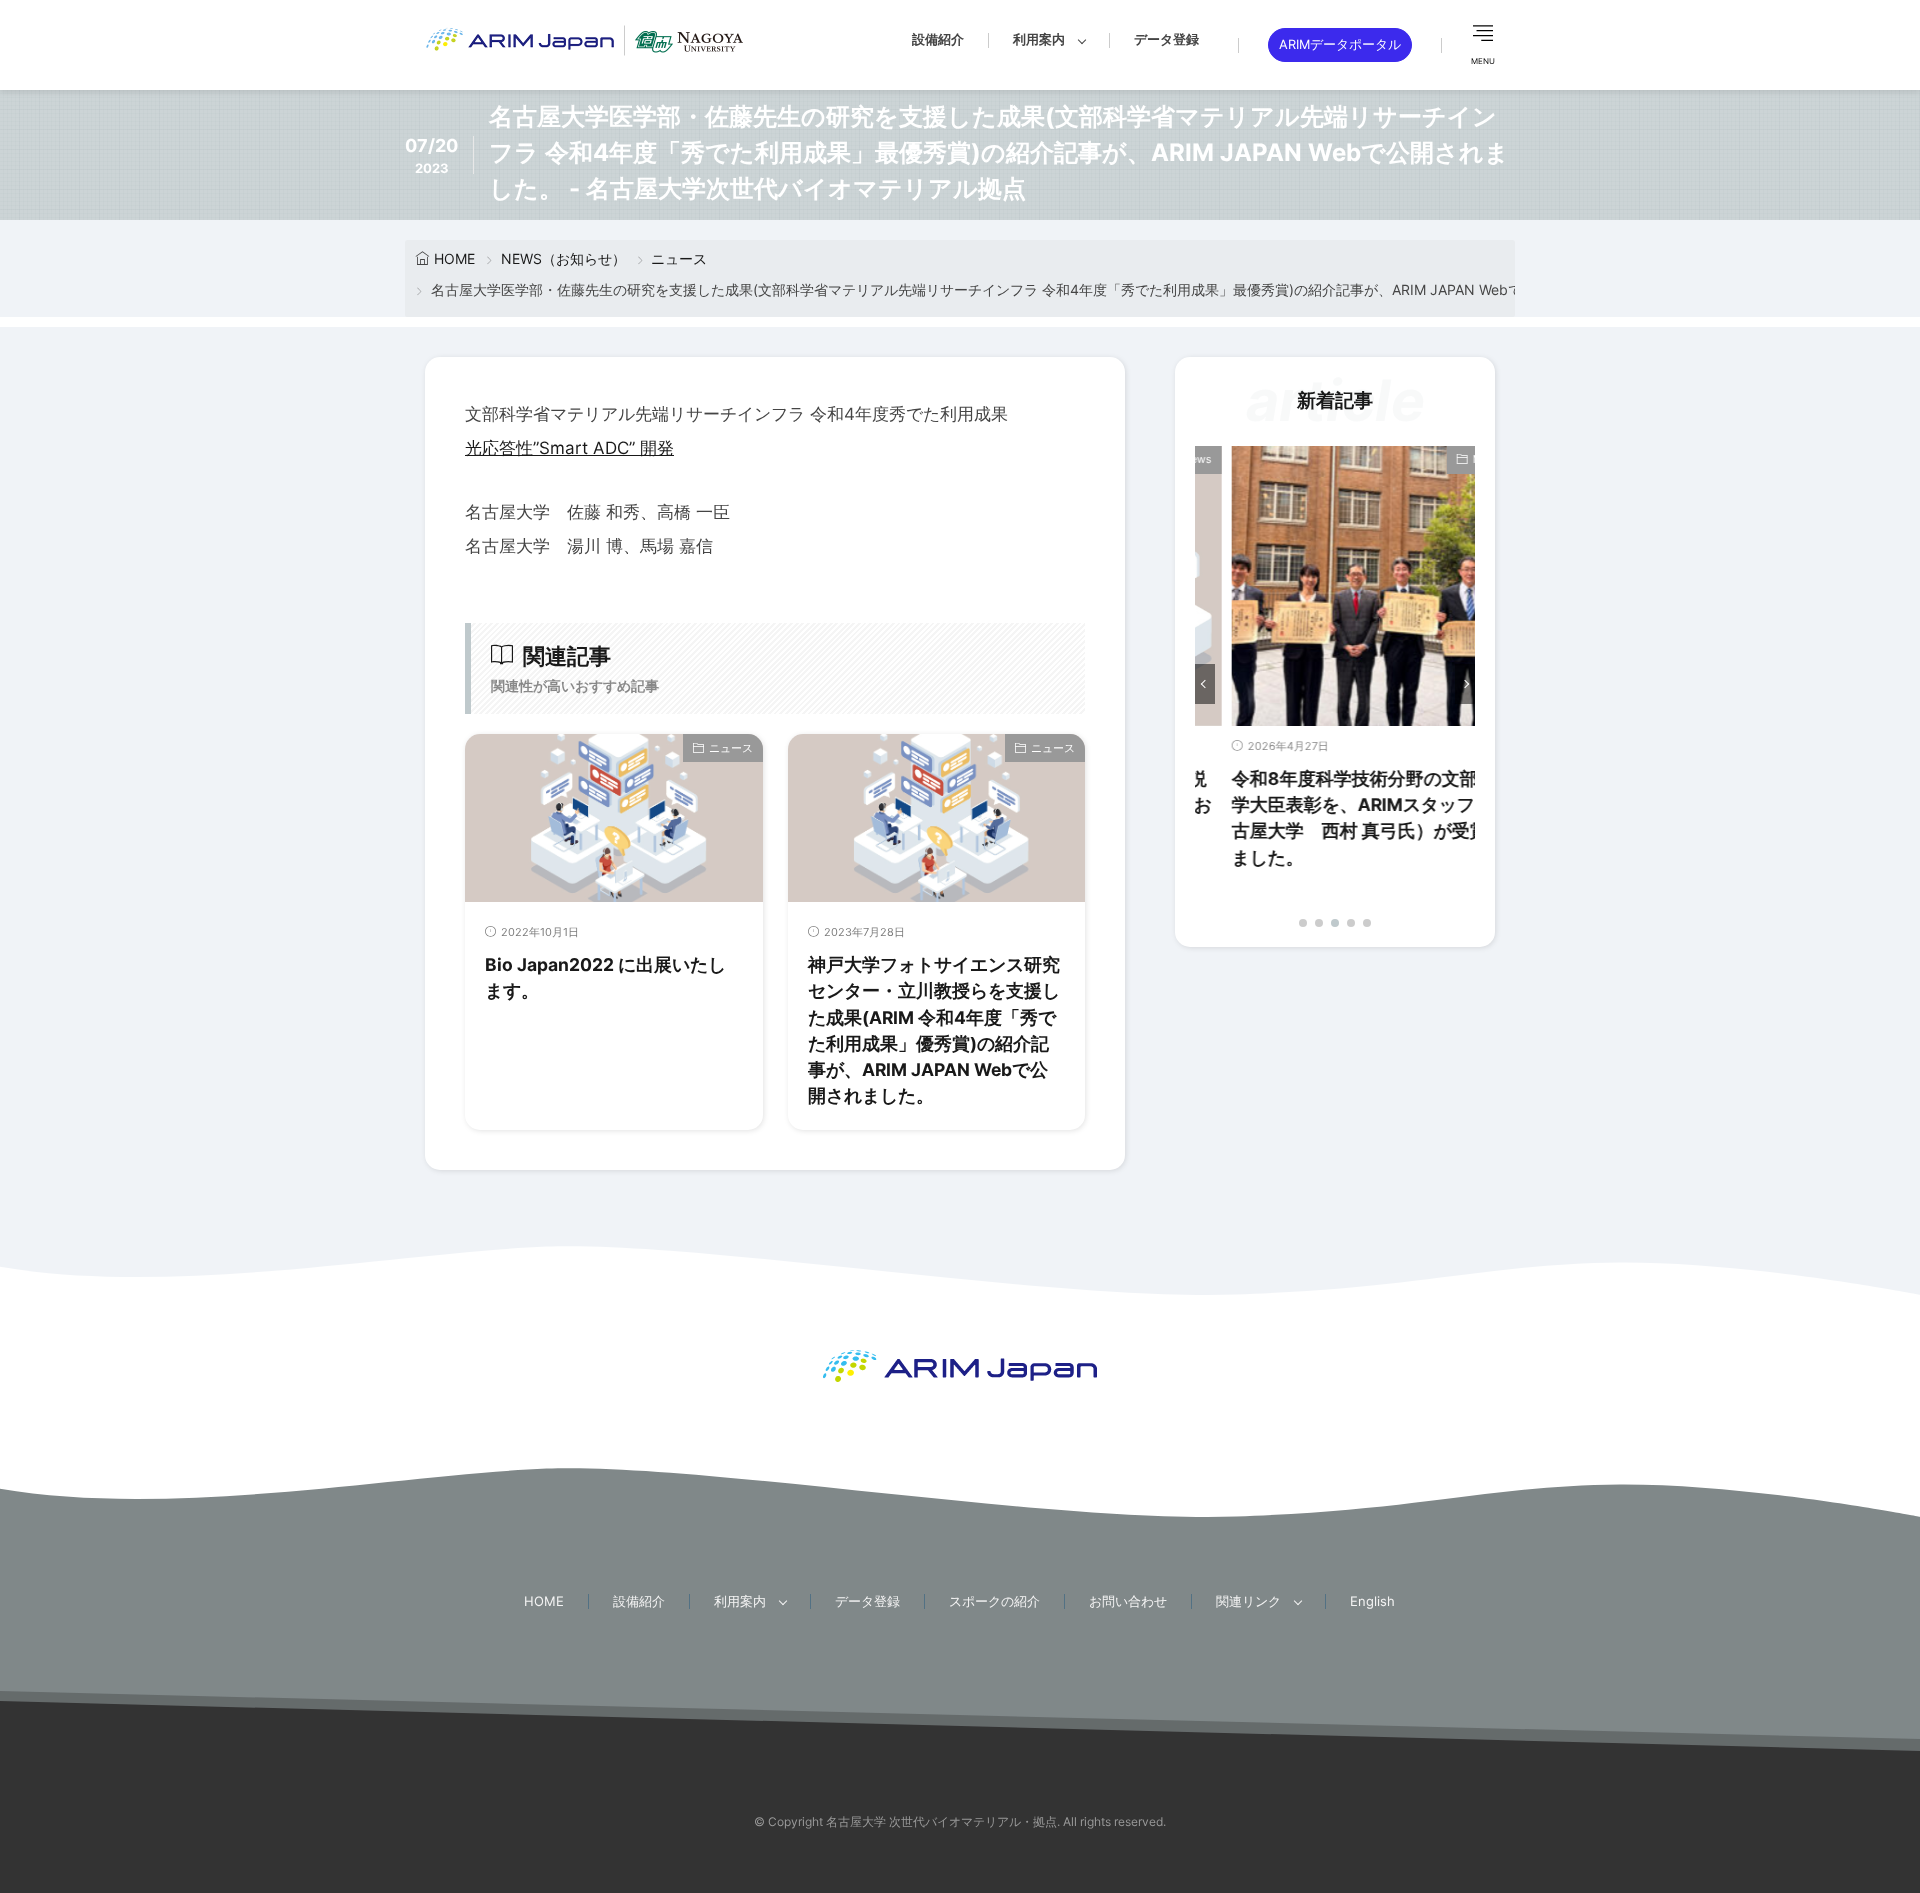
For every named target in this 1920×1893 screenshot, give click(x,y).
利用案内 (1039, 39)
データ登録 (1166, 39)
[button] (1205, 684)
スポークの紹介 (994, 1601)
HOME (454, 258)
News (1450, 459)
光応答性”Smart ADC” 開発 (569, 448)
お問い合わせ (1128, 1601)
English (1372, 1601)
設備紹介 (938, 39)
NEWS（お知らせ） (563, 258)
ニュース (679, 258)
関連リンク (1248, 1601)
